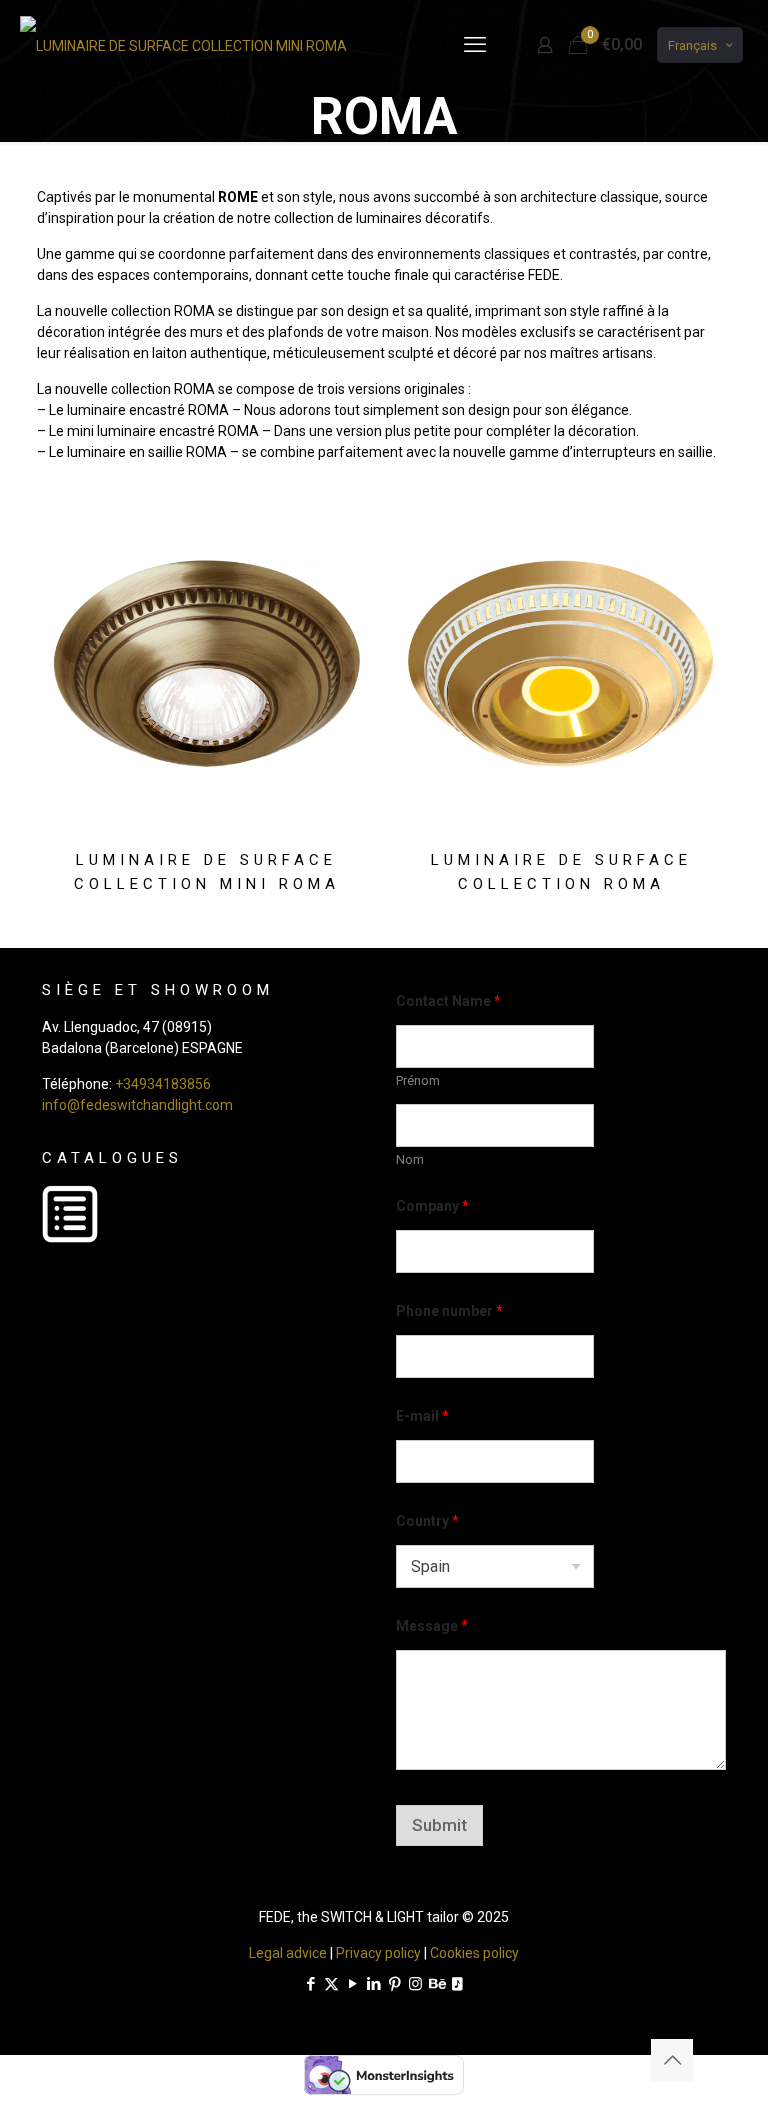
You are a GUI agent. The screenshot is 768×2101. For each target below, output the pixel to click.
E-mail (422, 1416)
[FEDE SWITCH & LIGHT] (183, 45)
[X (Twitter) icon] (331, 1984)
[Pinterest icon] (394, 1984)
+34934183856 (163, 1084)
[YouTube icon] (352, 1984)
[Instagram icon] (415, 1984)
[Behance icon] (436, 1984)
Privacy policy (378, 1953)
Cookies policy (474, 1953)
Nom (410, 1159)
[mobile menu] (475, 45)
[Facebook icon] (310, 1984)
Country (427, 1521)
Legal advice (288, 1953)
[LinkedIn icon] (373, 1984)
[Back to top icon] (672, 2060)
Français (692, 45)
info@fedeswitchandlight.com (137, 1105)
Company (432, 1206)
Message (432, 1626)
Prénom (418, 1080)
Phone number (449, 1311)
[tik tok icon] (457, 1984)
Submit (439, 1825)
